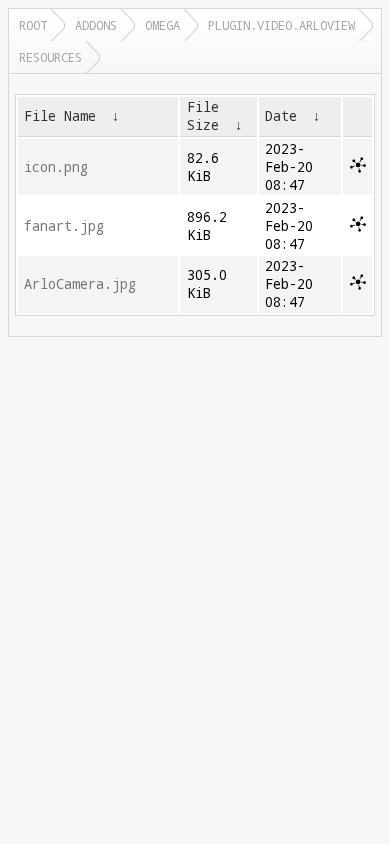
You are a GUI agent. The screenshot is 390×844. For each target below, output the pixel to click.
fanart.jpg (64, 226)
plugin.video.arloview (281, 25)
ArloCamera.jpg (80, 284)
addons (96, 25)
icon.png (56, 167)
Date (281, 116)
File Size (203, 116)
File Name (60, 116)
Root (33, 25)
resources (50, 57)
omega (162, 25)
